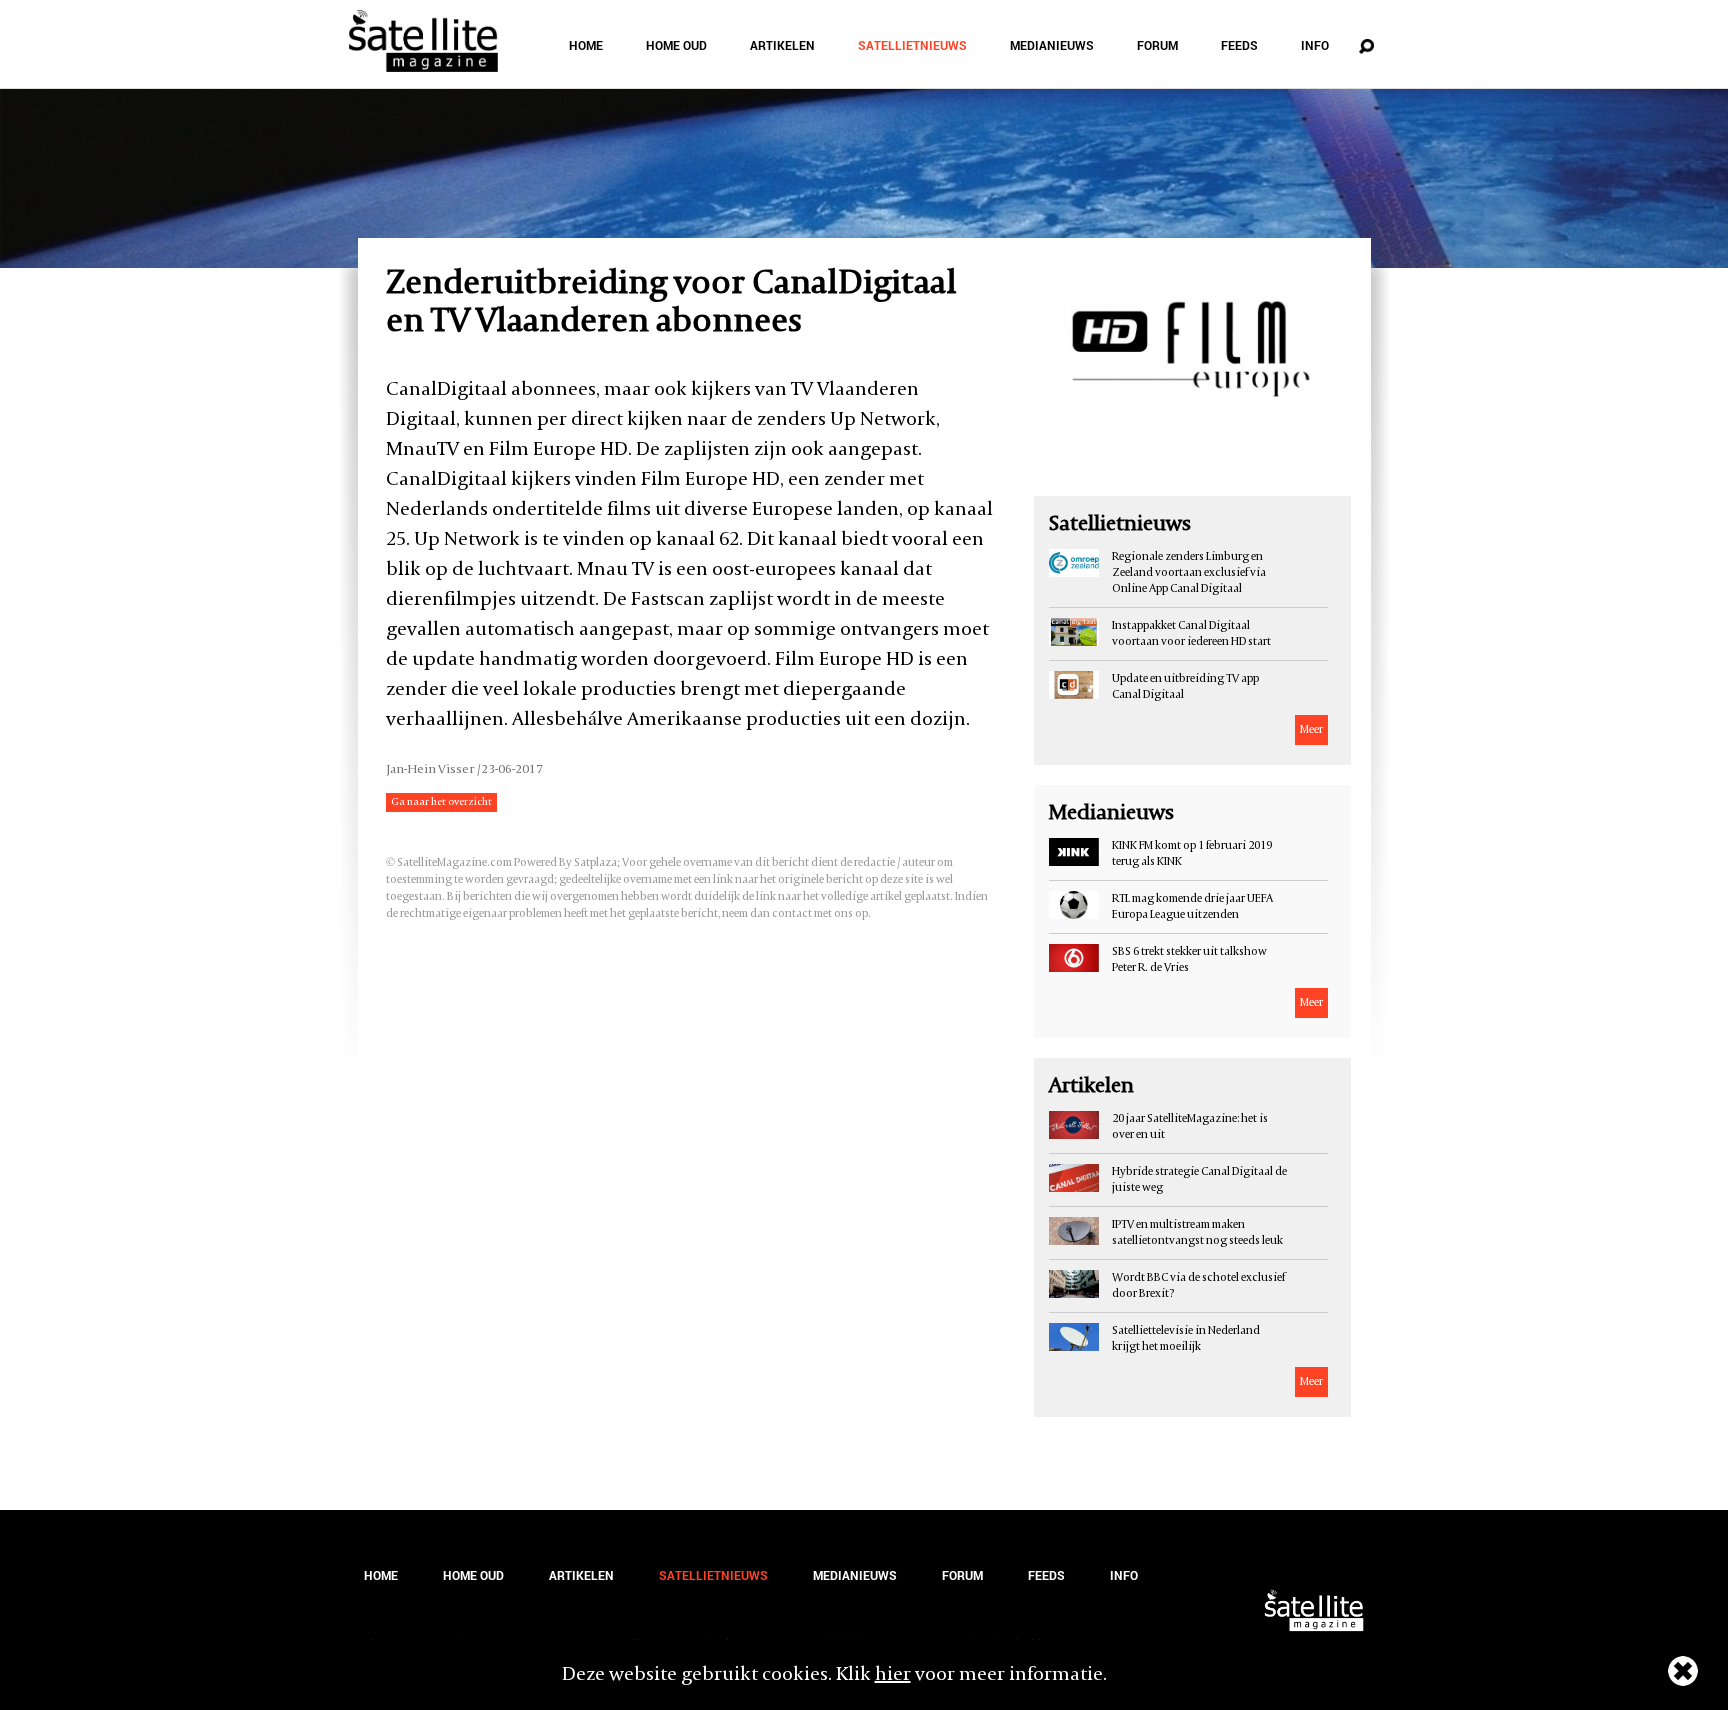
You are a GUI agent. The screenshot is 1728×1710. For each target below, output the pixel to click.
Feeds (1239, 45)
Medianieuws (1052, 45)
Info (1315, 45)
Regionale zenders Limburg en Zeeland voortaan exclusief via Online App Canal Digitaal (1189, 573)
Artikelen (782, 45)
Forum (1157, 45)
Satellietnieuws (912, 45)
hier (893, 1675)
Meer (1311, 730)
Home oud (676, 45)
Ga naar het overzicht (441, 802)
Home (586, 45)
